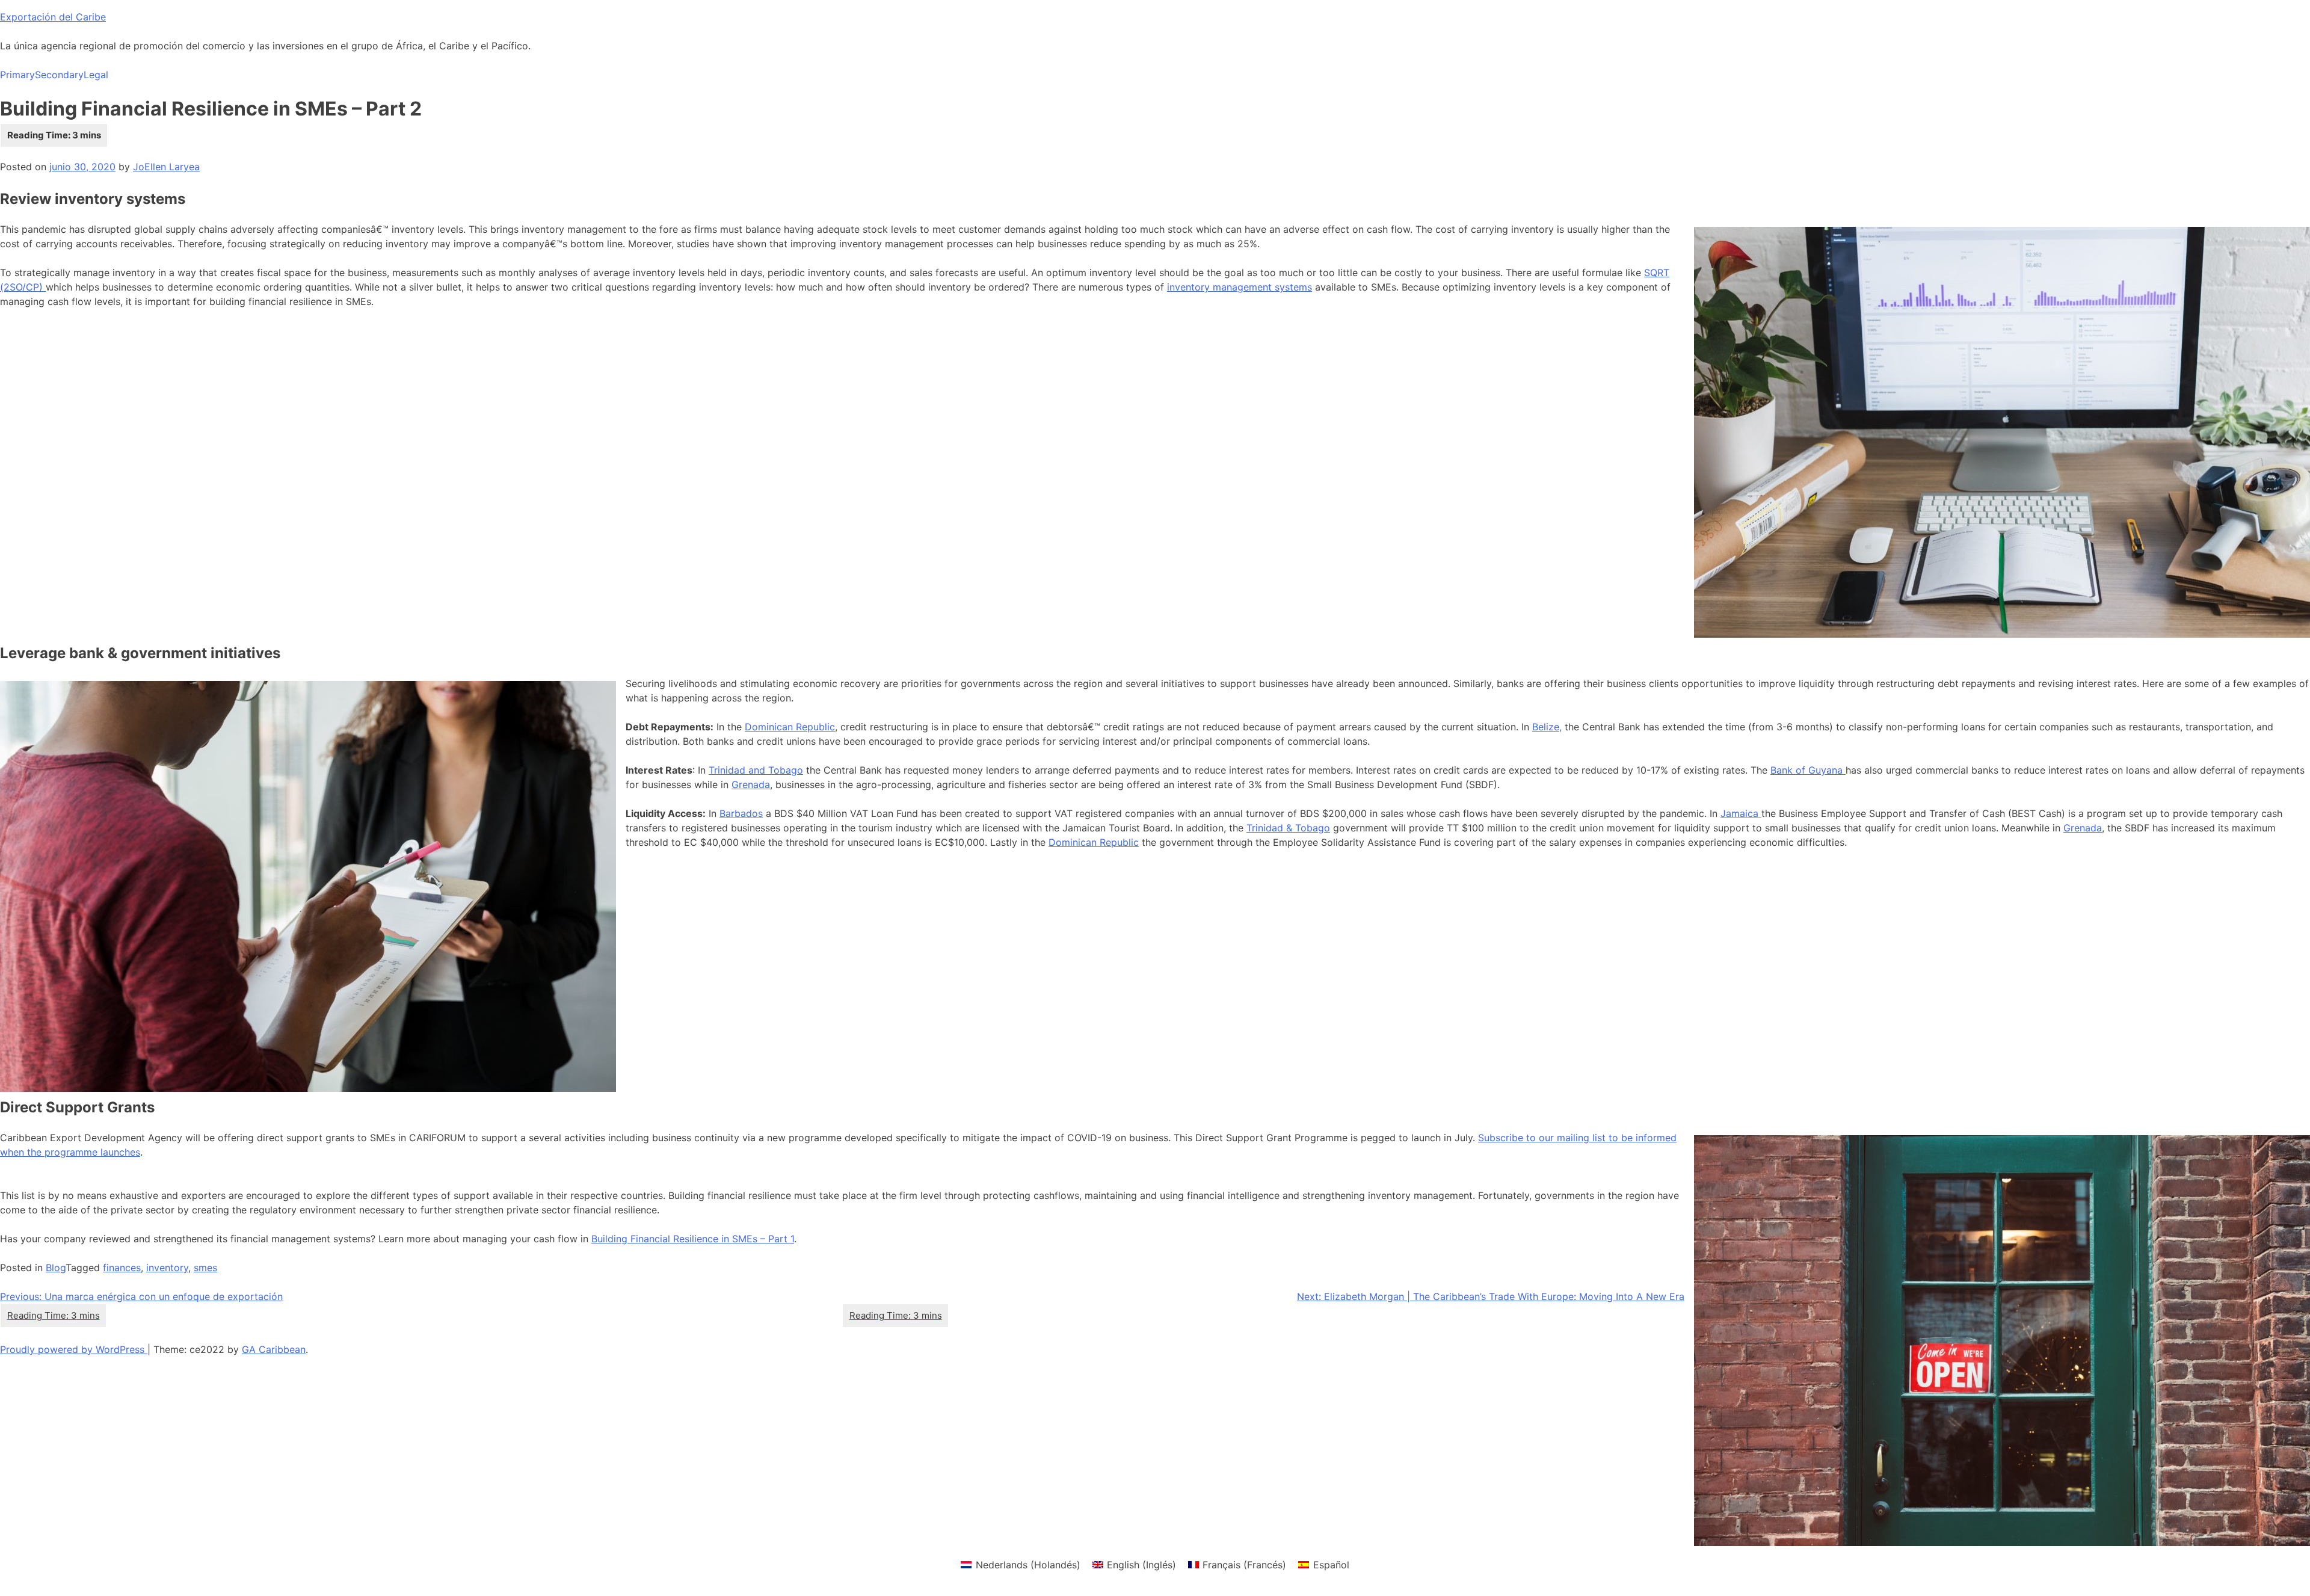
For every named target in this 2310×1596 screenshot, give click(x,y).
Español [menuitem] (1331, 1565)
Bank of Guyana (1808, 770)
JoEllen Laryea (166, 167)
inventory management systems (1240, 287)
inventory (167, 1268)
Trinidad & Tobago (1288, 828)
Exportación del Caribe (53, 17)
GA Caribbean (274, 1349)
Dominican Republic (790, 727)
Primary (17, 75)
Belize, (1547, 727)
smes (205, 1268)
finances (122, 1268)
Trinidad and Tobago (756, 770)
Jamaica (1741, 813)
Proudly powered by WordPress (74, 1349)
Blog (56, 1268)
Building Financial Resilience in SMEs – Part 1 (693, 1239)
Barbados (741, 813)
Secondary (59, 75)
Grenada (751, 784)
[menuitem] (1020, 1564)
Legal (96, 75)
